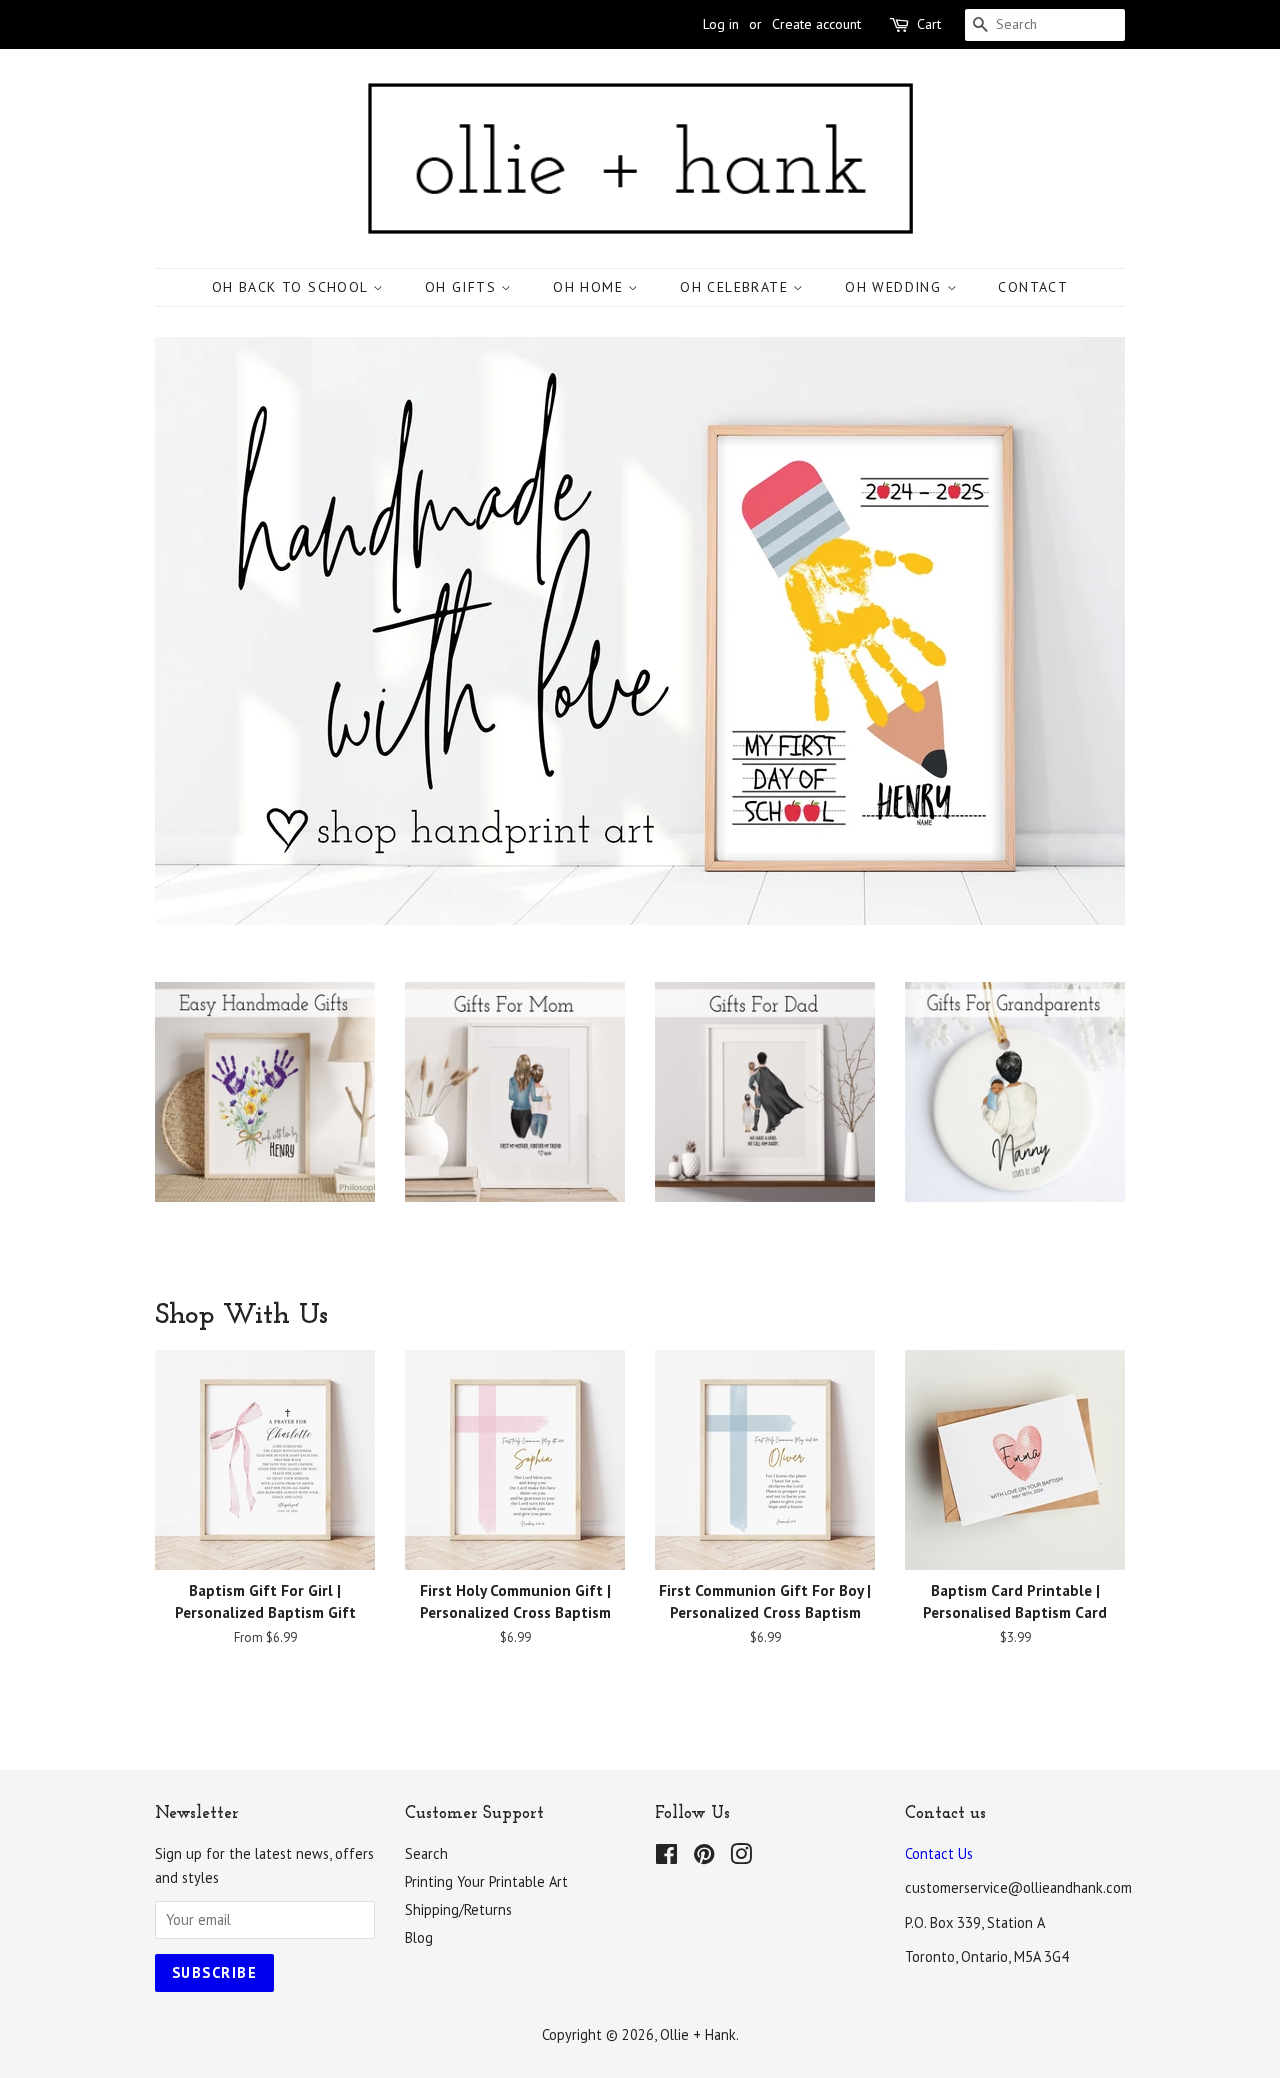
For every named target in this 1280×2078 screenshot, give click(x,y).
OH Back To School (292, 287)
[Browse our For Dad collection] (765, 1112)
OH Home (590, 287)
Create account (816, 24)
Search (426, 1853)
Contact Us (939, 1853)
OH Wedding (895, 287)
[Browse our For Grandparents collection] (1015, 1112)
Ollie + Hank (698, 2034)
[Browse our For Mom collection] (515, 1112)
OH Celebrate (736, 287)
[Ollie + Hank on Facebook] (666, 1857)
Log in (721, 24)
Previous (197, 632)
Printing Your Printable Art (486, 1881)
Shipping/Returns (458, 1909)
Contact (1033, 287)
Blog (419, 1937)
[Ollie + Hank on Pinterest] (704, 1857)
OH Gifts (463, 287)
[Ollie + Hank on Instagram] (741, 1857)
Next (1082, 632)
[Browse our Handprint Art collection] (265, 1112)
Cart (929, 24)
